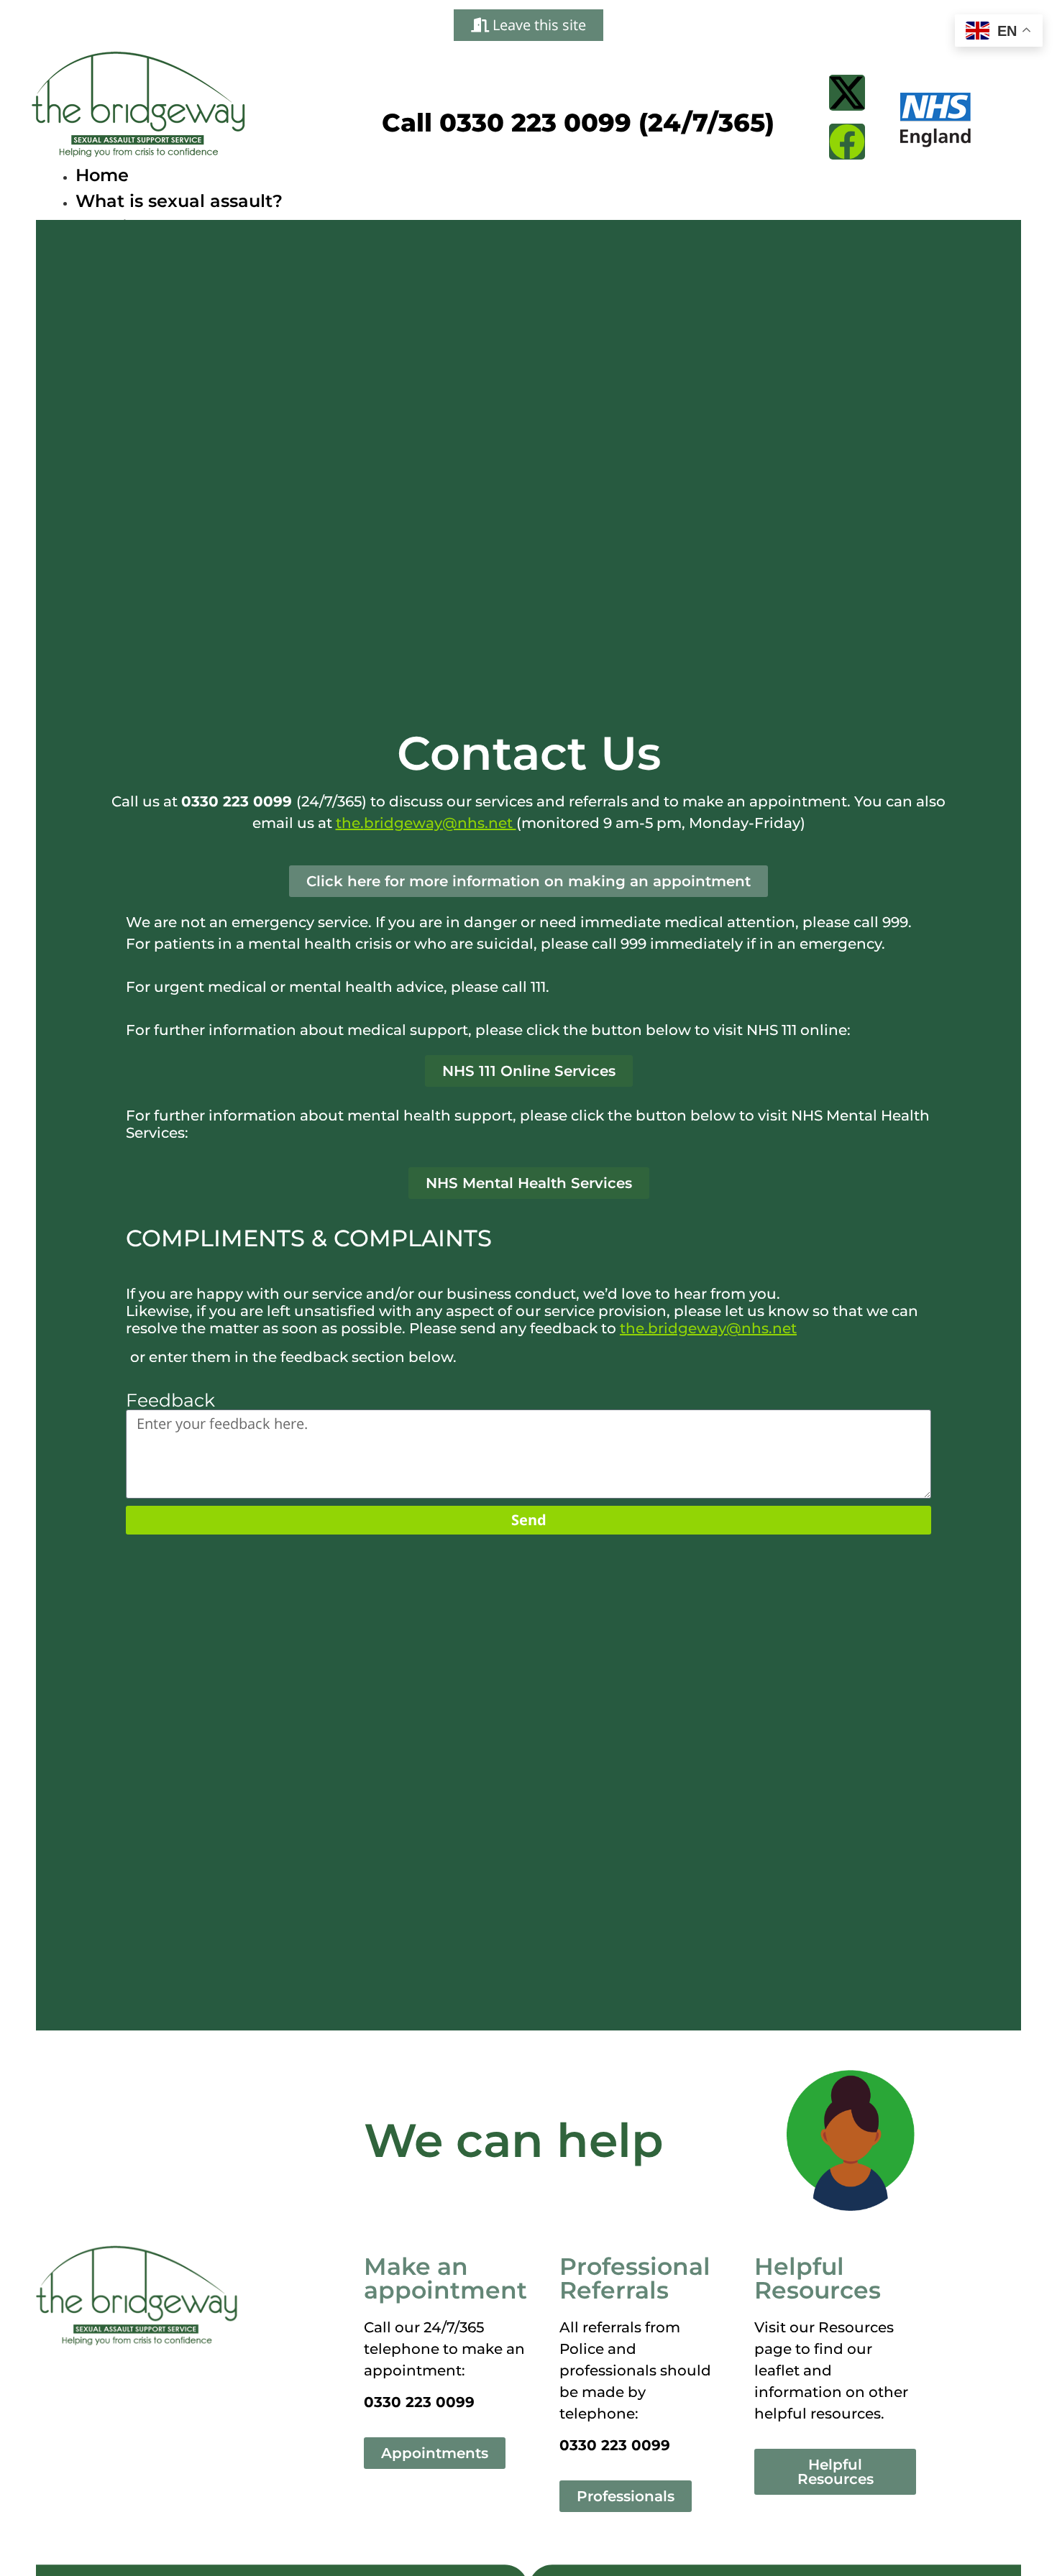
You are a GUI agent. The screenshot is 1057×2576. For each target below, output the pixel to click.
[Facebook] (847, 142)
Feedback (170, 1400)
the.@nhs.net (426, 823)
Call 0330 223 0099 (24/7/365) (578, 123)
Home (102, 175)
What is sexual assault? (179, 201)
